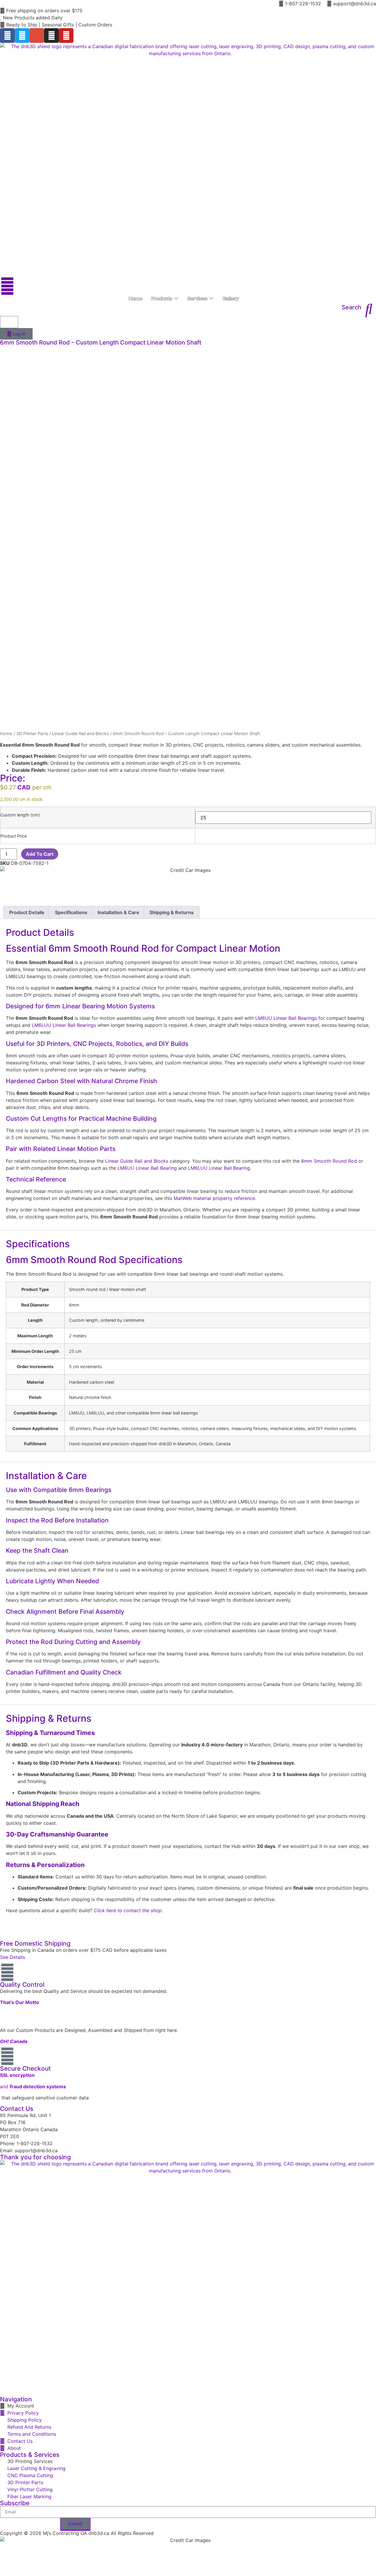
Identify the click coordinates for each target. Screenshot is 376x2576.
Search (351, 307)
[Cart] (9, 322)
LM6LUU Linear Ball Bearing (219, 1168)
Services (197, 298)
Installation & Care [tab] (118, 912)
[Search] (369, 309)
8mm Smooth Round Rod (329, 1161)
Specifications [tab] (71, 912)
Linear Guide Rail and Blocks (80, 734)
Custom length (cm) (20, 815)
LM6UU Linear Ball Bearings (286, 1018)
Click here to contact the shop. (128, 1910)
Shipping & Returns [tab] (172, 912)
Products (162, 298)
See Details (12, 1957)
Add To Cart (40, 854)
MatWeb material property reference (214, 1198)
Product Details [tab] (27, 912)
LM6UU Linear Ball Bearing (147, 1168)
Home (136, 298)
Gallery (231, 298)
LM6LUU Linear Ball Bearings (64, 1025)
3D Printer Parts (32, 734)
